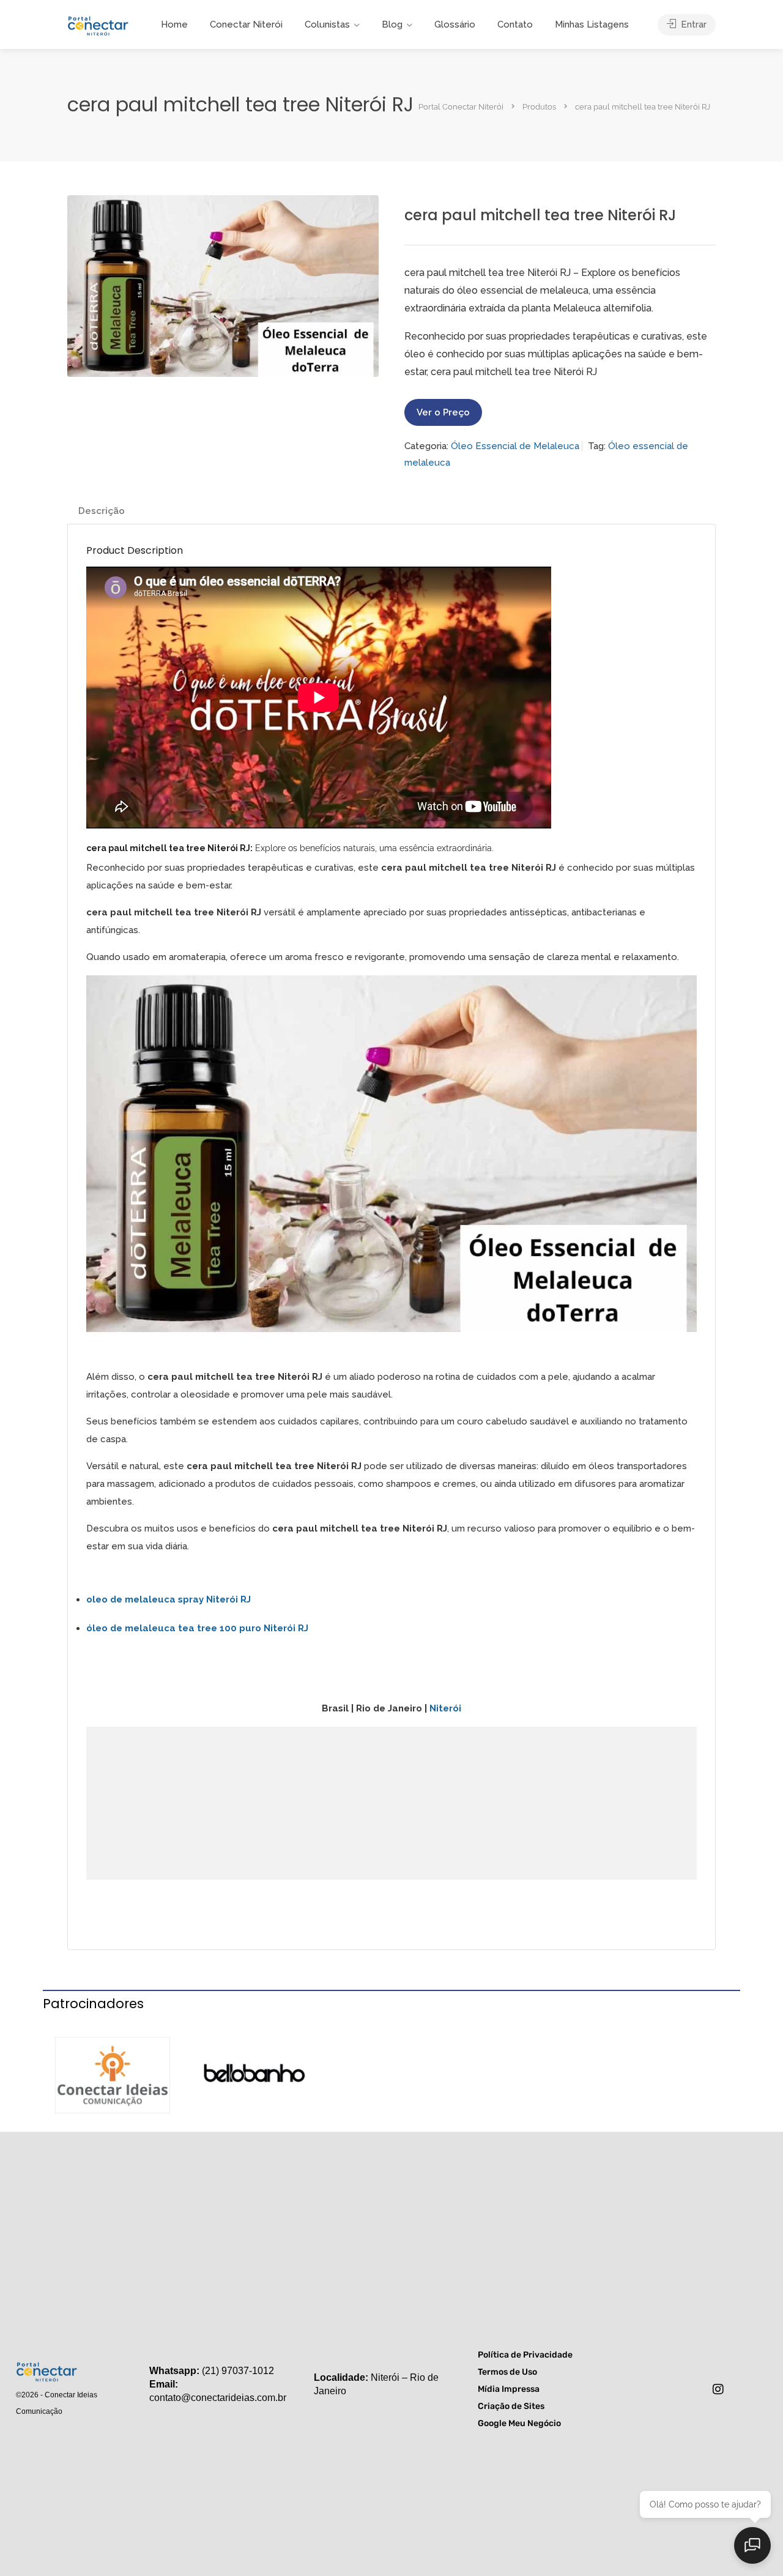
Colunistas (327, 24)
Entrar (692, 24)
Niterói (445, 1708)
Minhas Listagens (592, 24)
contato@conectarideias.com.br (218, 2398)
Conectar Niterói (246, 24)
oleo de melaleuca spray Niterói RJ (169, 1599)
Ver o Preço (443, 412)
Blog (392, 24)
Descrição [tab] (102, 511)
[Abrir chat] (752, 2545)
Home (174, 24)
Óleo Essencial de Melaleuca (515, 446)
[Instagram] (718, 2389)
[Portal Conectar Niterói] (98, 24)
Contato (515, 24)
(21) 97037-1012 (238, 2371)
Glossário (455, 24)
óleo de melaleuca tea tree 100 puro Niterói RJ (197, 1628)
